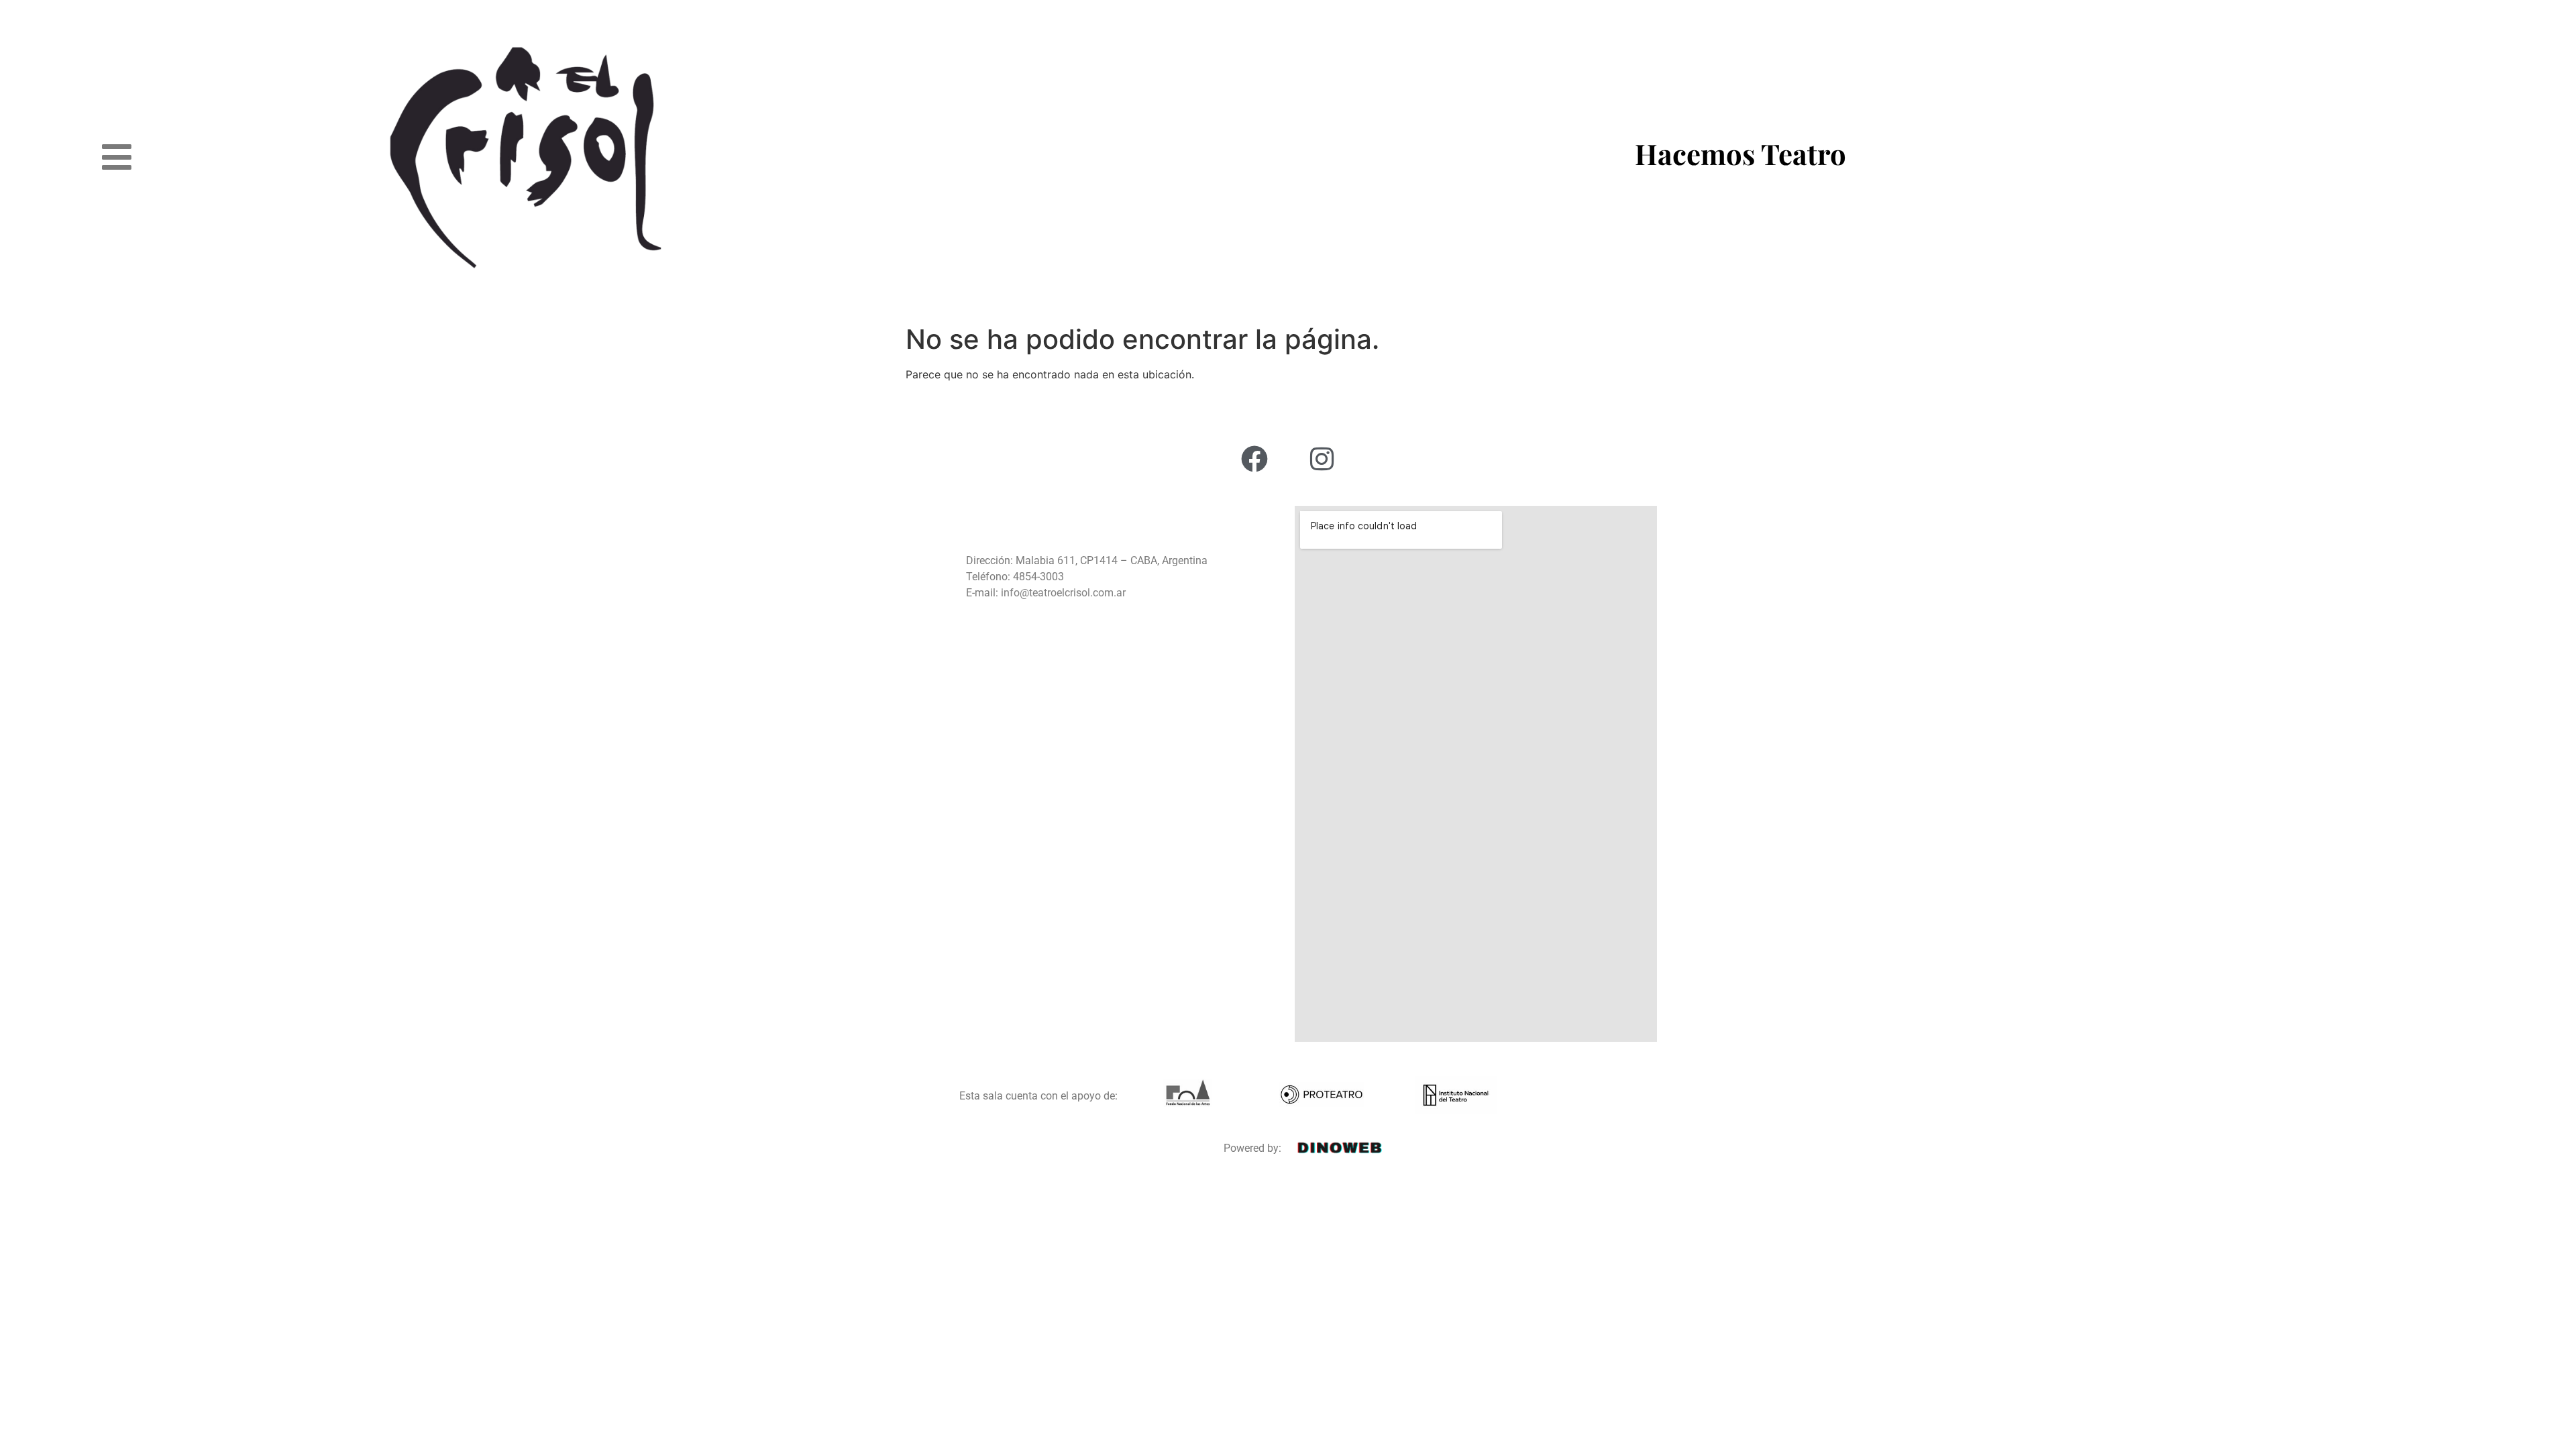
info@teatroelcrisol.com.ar (1062, 593)
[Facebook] (1254, 459)
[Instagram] (1322, 459)
